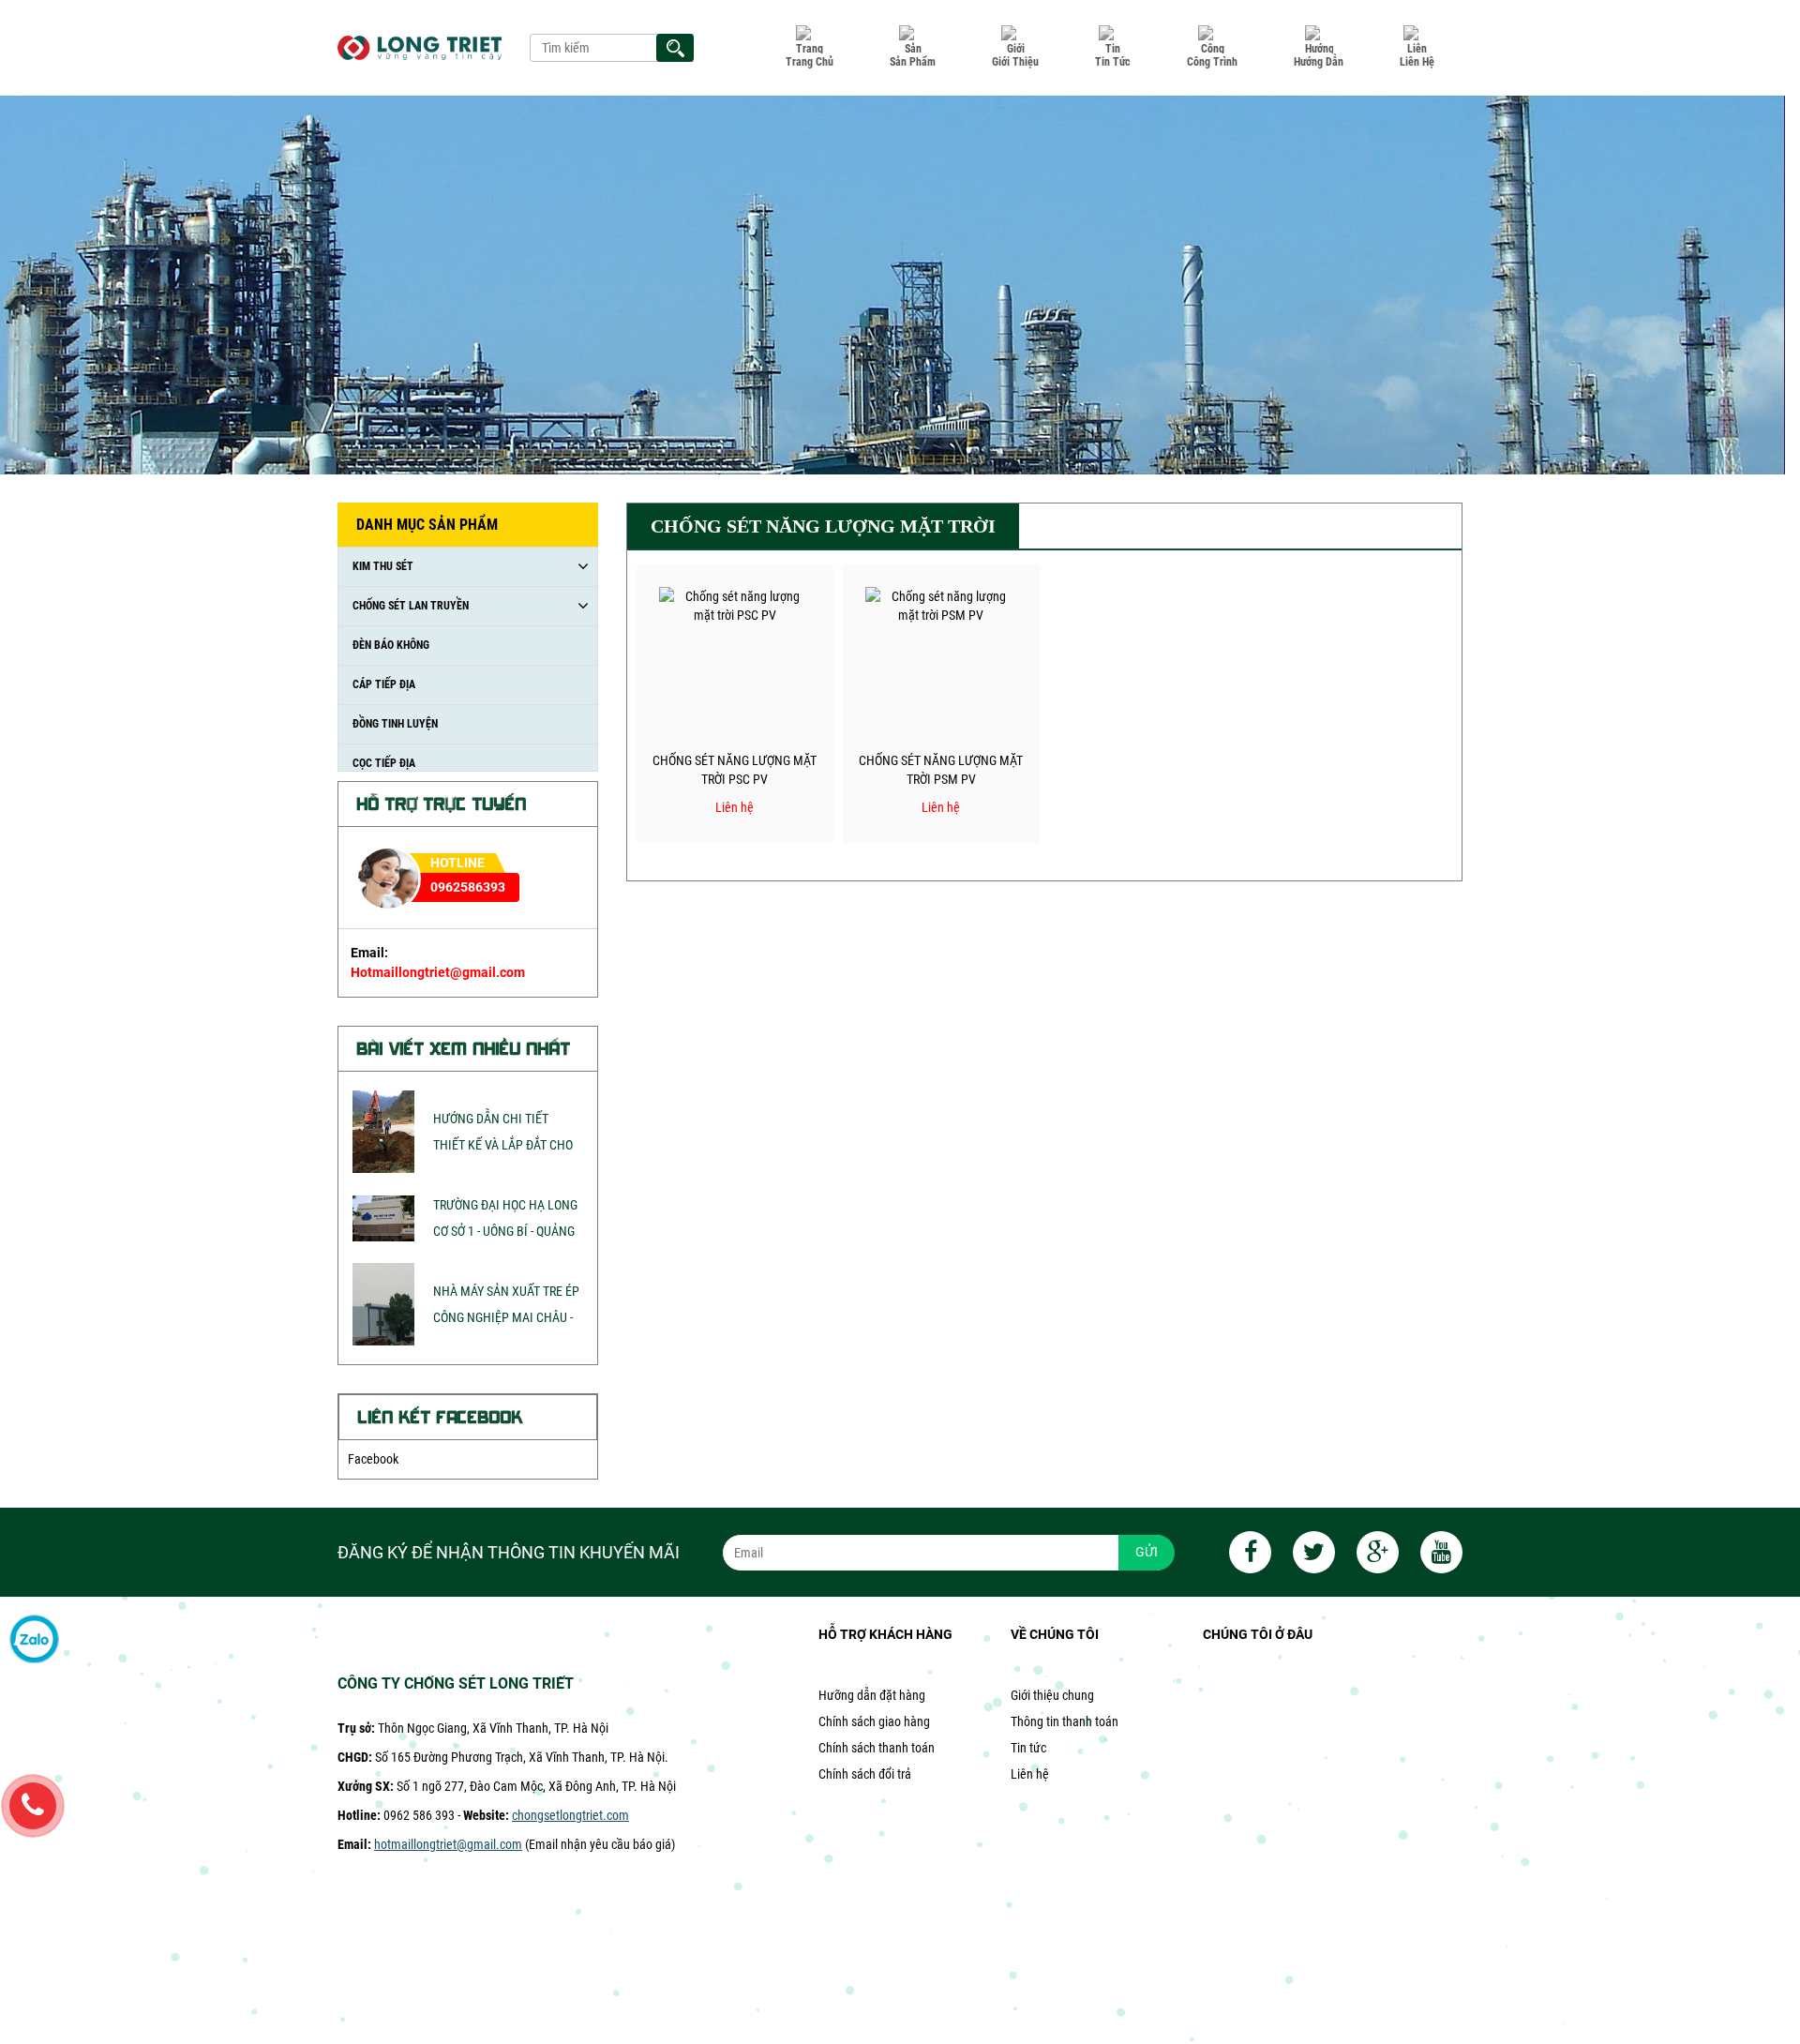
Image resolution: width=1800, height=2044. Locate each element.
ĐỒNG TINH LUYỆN (395, 724)
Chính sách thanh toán (877, 1748)
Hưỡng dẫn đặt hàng (872, 1695)
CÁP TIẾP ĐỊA (384, 684)
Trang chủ (810, 62)
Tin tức (1113, 62)
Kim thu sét (383, 566)
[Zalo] (34, 1640)
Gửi (1147, 1552)
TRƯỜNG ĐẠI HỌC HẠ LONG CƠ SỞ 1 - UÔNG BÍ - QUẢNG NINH (505, 1231)
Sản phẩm (913, 62)
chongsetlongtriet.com (570, 1815)
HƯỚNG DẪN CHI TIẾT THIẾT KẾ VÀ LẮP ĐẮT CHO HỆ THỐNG (503, 1145)
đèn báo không (391, 645)
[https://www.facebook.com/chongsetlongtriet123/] (1241, 1556)
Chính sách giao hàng (874, 1721)
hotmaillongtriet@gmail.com (448, 1844)
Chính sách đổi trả (865, 1774)
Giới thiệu (1015, 62)
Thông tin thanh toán (1065, 1721)
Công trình (1212, 62)
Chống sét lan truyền (411, 606)
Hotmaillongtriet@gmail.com (438, 972)
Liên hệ (1417, 62)
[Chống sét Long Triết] (420, 48)
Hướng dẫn (1319, 62)
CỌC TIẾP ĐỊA (384, 763)
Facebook (373, 1459)
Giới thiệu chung (1052, 1695)
